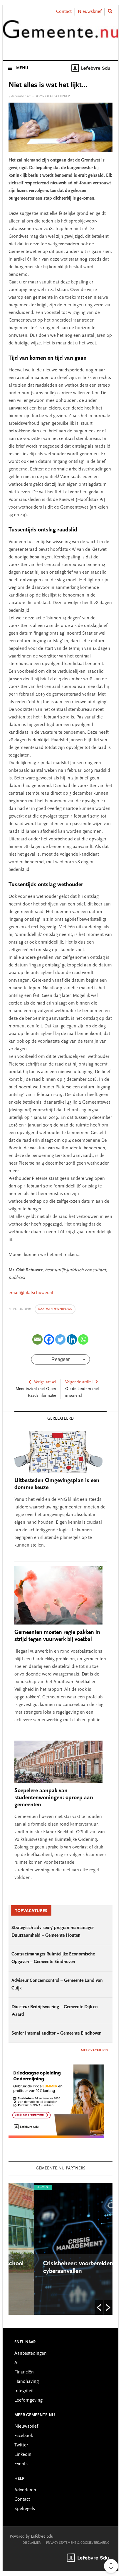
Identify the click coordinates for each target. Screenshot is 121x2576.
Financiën (24, 2372)
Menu (22, 68)
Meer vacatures (94, 2050)
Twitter (21, 2445)
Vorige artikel (45, 1382)
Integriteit (24, 2391)
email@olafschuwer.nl (31, 1293)
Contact (64, 12)
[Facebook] (49, 1339)
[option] (61, 2249)
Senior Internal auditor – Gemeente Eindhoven (57, 2033)
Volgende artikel (79, 1382)
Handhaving (27, 2382)
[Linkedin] (72, 1339)
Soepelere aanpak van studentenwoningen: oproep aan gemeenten (54, 1798)
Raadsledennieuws (55, 1309)
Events (21, 2464)
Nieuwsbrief (90, 12)
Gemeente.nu (60, 33)
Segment (18, 2187)
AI (17, 2363)
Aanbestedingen (31, 2354)
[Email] (37, 1339)
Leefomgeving (28, 2400)
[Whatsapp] (83, 1339)
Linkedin (23, 2455)
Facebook (24, 2436)
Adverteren (25, 2490)
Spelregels (25, 2509)
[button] (99, 2307)
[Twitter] (60, 1339)
